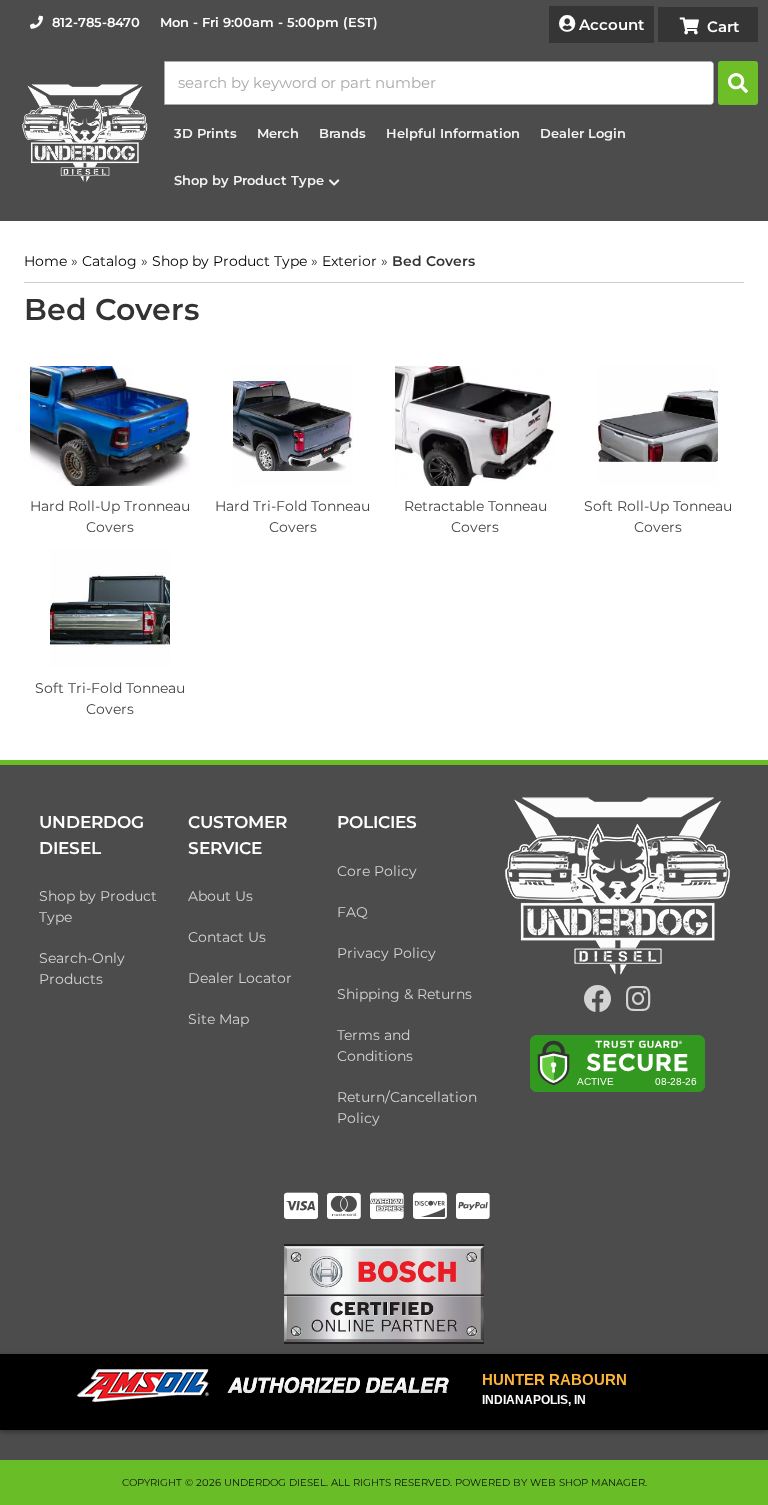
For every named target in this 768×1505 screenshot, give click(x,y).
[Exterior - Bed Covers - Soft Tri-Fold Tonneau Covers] (110, 607)
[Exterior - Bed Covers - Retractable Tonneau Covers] (475, 425)
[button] (461, 83)
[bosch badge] (384, 1292)
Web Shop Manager (587, 1482)
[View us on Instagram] (638, 1004)
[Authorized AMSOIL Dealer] (269, 1386)
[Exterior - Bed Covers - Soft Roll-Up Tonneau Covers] (658, 425)
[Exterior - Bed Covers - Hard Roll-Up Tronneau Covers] (110, 425)
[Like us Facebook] (598, 1004)
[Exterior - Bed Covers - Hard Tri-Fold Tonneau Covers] (293, 425)
